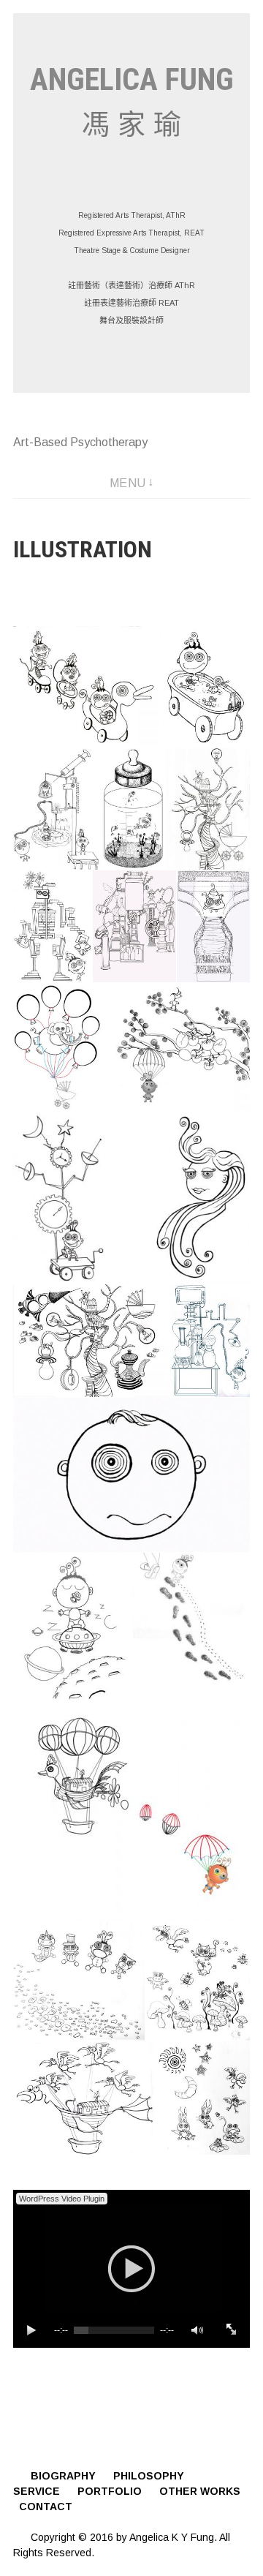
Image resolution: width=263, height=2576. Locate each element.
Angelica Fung (132, 79)
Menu (128, 483)
